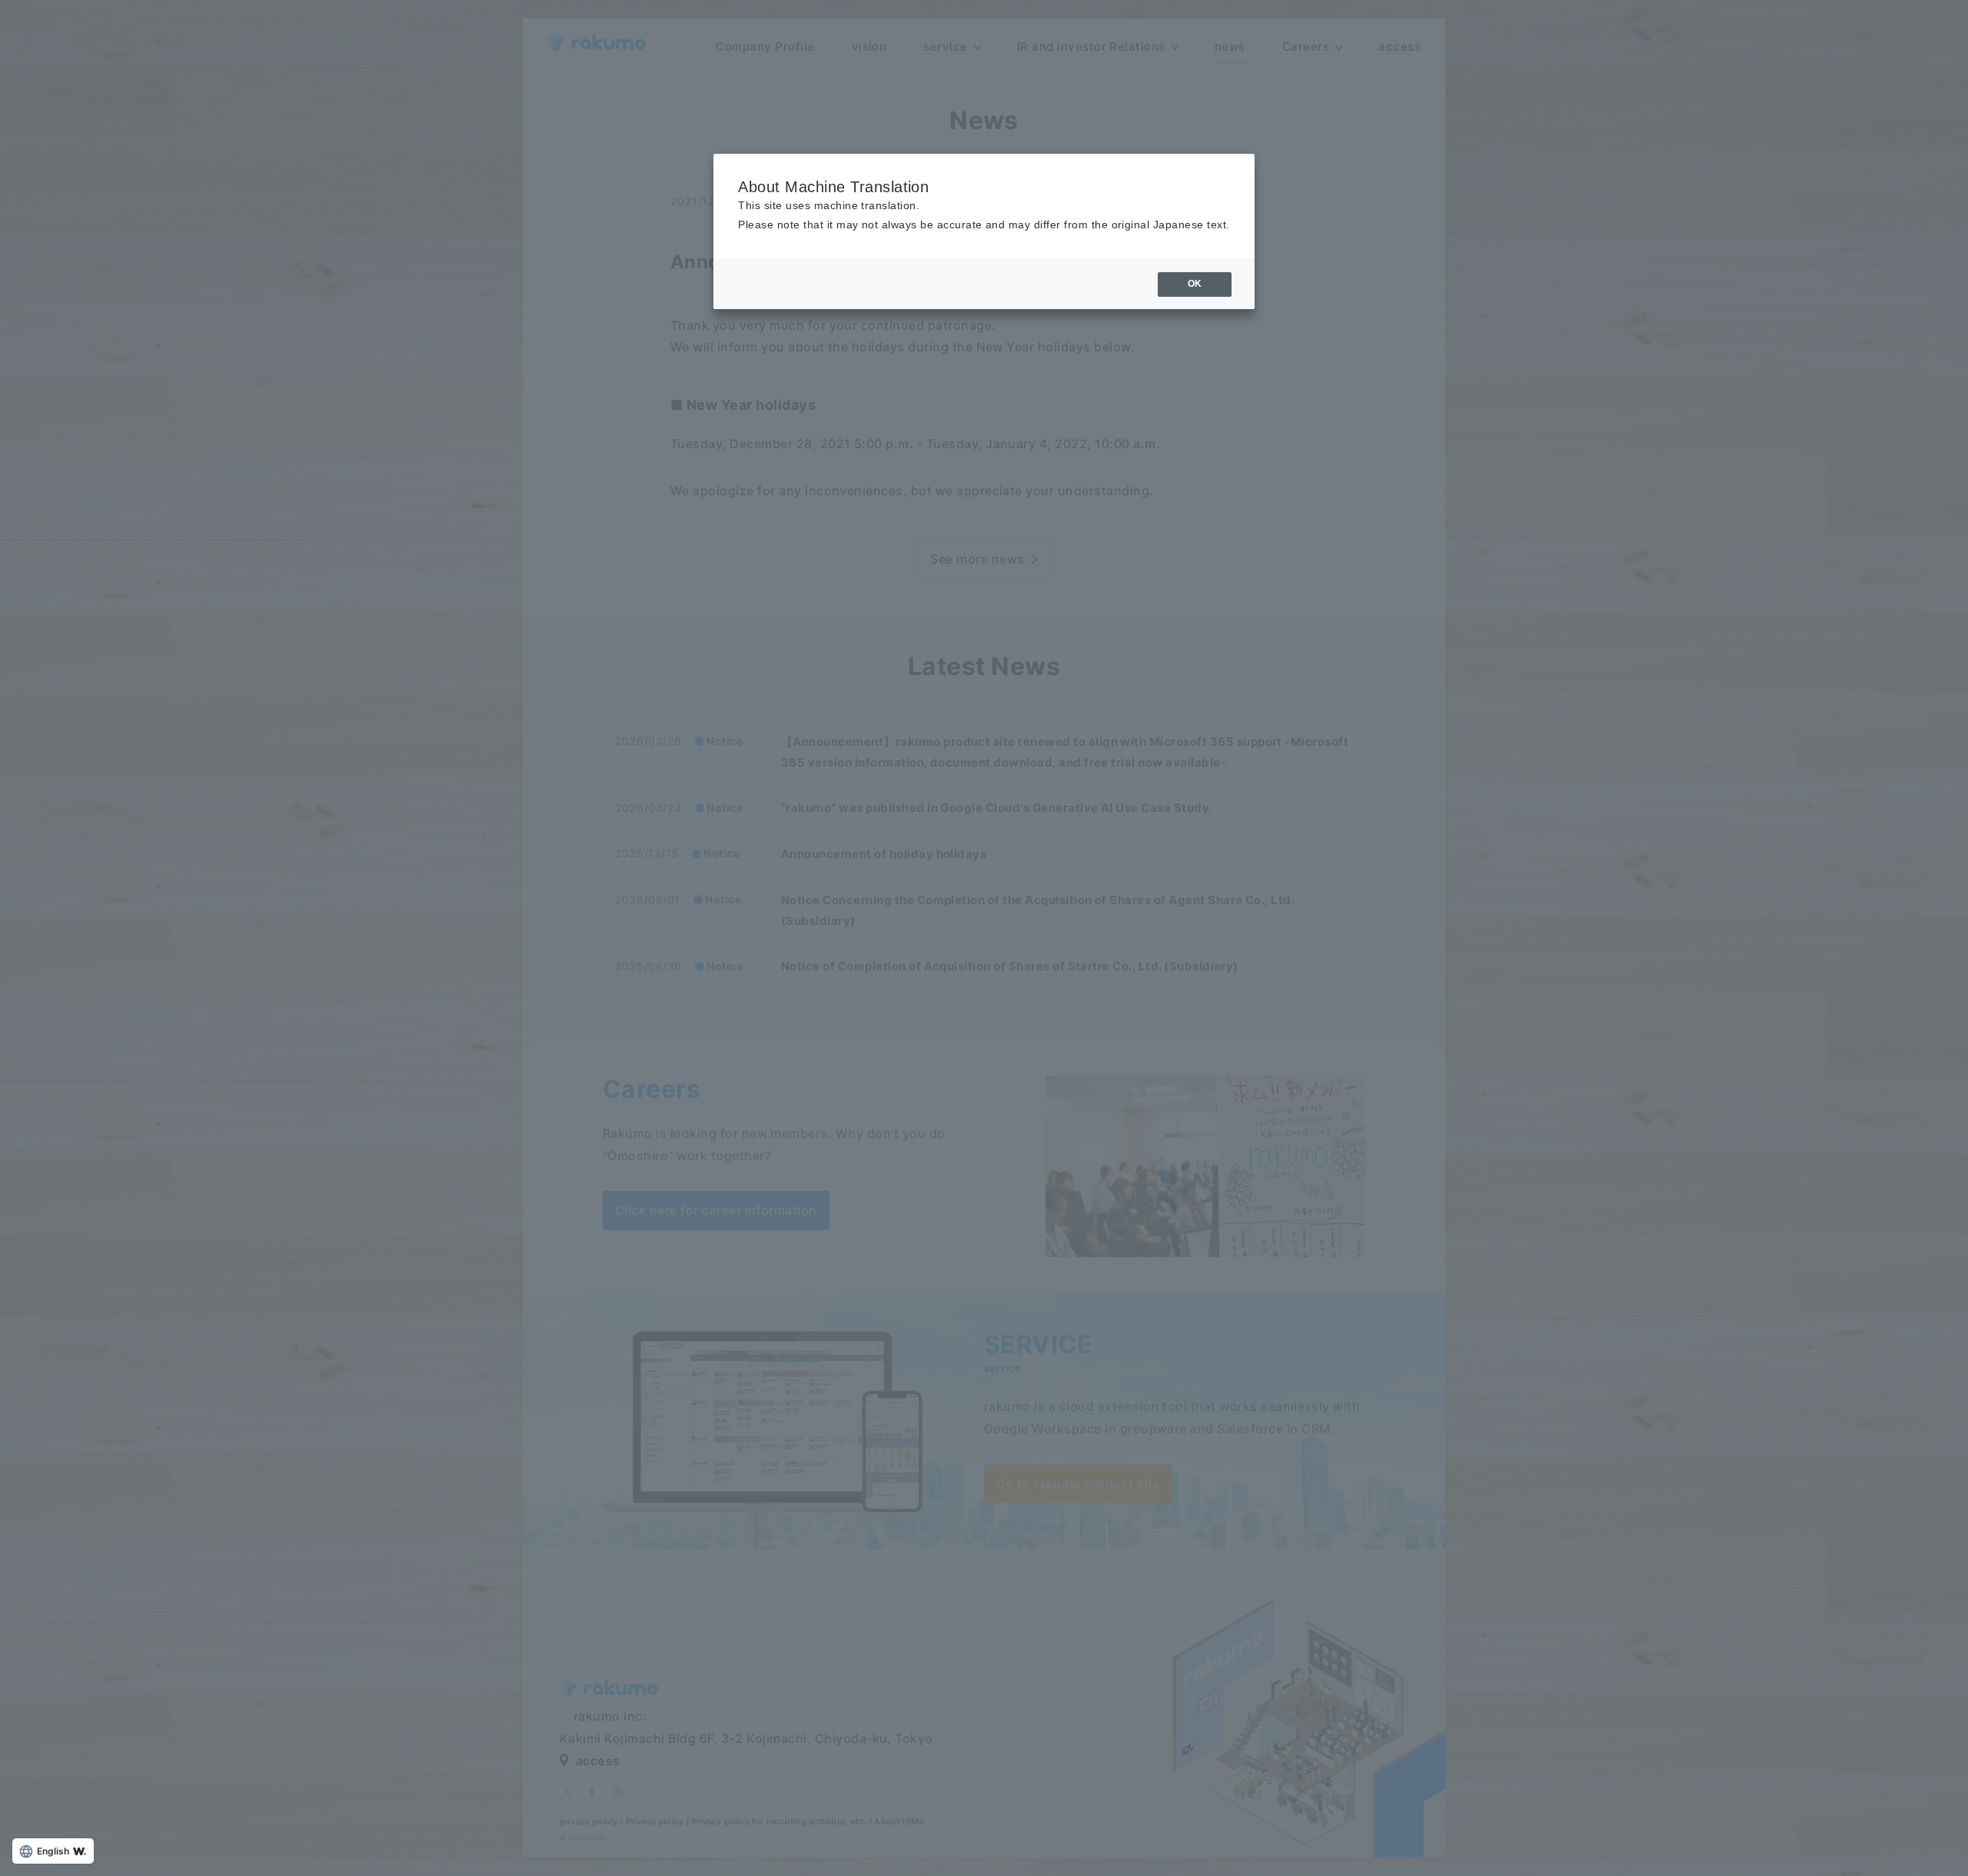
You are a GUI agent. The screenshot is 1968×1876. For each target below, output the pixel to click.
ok (1195, 284)
